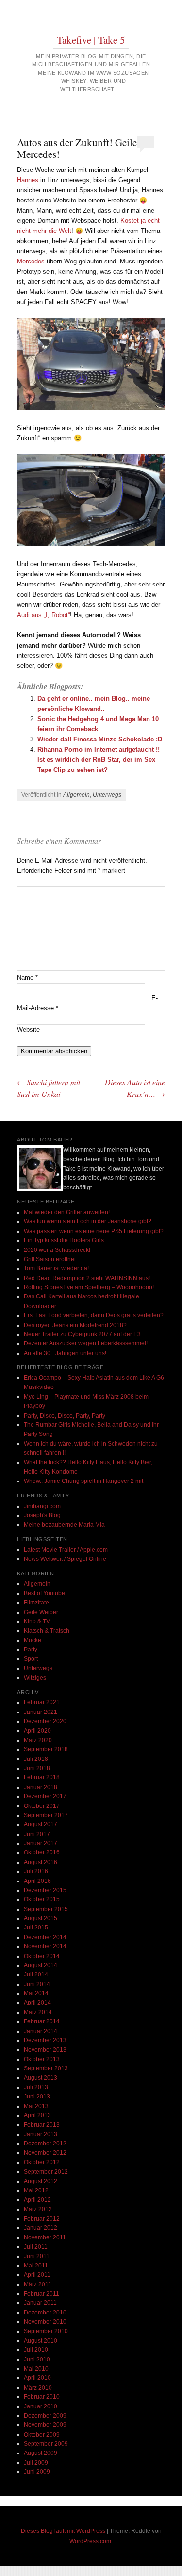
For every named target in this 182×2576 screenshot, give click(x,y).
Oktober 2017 (42, 1806)
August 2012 (41, 2181)
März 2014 (38, 2012)
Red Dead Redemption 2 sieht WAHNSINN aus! (87, 1278)
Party (31, 1650)
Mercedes (31, 261)
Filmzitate (36, 1603)
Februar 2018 (42, 1777)
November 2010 (45, 2322)
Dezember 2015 (45, 1890)
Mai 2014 (36, 1993)
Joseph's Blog (42, 1515)
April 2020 (37, 1731)
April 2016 (37, 1881)
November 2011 (45, 2237)
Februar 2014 (42, 2021)
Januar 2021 (41, 1712)
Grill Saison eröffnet (50, 1259)
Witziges (35, 1678)
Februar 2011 (41, 2294)
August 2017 (41, 1824)
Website (28, 1029)
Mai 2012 (36, 2190)
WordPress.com (90, 2541)
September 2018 (46, 1749)
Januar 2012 (41, 2228)
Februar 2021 (42, 1702)
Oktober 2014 (42, 1956)
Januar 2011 (40, 2303)
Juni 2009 (37, 2472)
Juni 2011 (37, 2256)
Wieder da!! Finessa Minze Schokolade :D (100, 739)
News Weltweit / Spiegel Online (65, 1559)
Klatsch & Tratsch (47, 1631)
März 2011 (38, 2284)
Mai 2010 (36, 2369)
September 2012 (46, 2172)
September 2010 (46, 2331)
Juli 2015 (36, 1928)
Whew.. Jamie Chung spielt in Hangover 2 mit (83, 1481)
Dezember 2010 (45, 2313)
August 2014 (41, 1965)
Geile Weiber (41, 1612)
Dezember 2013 (45, 2040)
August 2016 (41, 1862)
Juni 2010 (37, 2360)
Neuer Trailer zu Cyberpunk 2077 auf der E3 (82, 1334)
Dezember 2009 (45, 2416)
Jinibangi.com (42, 1506)
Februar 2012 (42, 2219)
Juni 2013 (37, 2097)
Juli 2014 (36, 1974)
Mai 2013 (36, 2106)
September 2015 (46, 1909)
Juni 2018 (37, 1768)
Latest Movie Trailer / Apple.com (66, 1550)
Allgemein (76, 795)
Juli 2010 (36, 2350)
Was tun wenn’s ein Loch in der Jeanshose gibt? (88, 1221)
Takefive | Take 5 (91, 40)
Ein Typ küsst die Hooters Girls (64, 1240)
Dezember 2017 (45, 1796)
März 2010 (38, 2388)
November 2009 (45, 2425)
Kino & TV (37, 1621)
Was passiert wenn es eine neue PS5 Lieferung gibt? (94, 1231)
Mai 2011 (36, 2266)
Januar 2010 (41, 2406)
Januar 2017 (41, 1843)
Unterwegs (107, 795)
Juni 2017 (37, 1834)
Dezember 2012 (45, 2144)
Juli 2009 (36, 2463)
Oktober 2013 (42, 2059)
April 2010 (37, 2378)
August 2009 (41, 2453)
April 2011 (37, 2275)
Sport (31, 1659)
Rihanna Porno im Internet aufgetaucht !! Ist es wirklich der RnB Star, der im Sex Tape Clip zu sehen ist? (99, 760)
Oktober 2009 (42, 2435)
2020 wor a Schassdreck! (57, 1250)
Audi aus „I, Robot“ (43, 615)
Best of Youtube (44, 1593)
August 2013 (41, 2078)
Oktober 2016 (42, 1852)
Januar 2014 (41, 2031)
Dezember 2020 (45, 1721)
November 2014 (45, 1946)
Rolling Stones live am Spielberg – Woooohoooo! (89, 1287)
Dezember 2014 (45, 1937)
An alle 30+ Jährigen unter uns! (65, 1353)
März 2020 (38, 1740)
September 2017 (46, 1815)
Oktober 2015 (42, 1899)
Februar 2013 (42, 2125)
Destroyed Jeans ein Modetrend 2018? (75, 1325)
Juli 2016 (36, 1871)
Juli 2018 (36, 1759)
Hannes (28, 180)
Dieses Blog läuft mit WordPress (63, 2531)
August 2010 (41, 2341)
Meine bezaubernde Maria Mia (64, 1525)
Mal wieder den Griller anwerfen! (67, 1212)
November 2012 (45, 2153)
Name (27, 978)
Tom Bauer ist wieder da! (56, 1268)
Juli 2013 (36, 2087)
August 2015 (41, 1918)
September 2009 (46, 2444)
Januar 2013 (41, 2134)
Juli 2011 (36, 2247)
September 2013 (46, 2068)
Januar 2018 (41, 1787)
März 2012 (38, 2209)
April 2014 (37, 2003)
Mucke (33, 1640)
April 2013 (37, 2115)
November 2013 (45, 2050)
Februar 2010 (42, 2397)
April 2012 (37, 2200)
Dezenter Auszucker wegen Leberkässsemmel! (86, 1343)
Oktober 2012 (42, 2162)
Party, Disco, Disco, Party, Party (65, 1416)
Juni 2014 (37, 1984)
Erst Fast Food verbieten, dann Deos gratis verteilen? (94, 1315)
